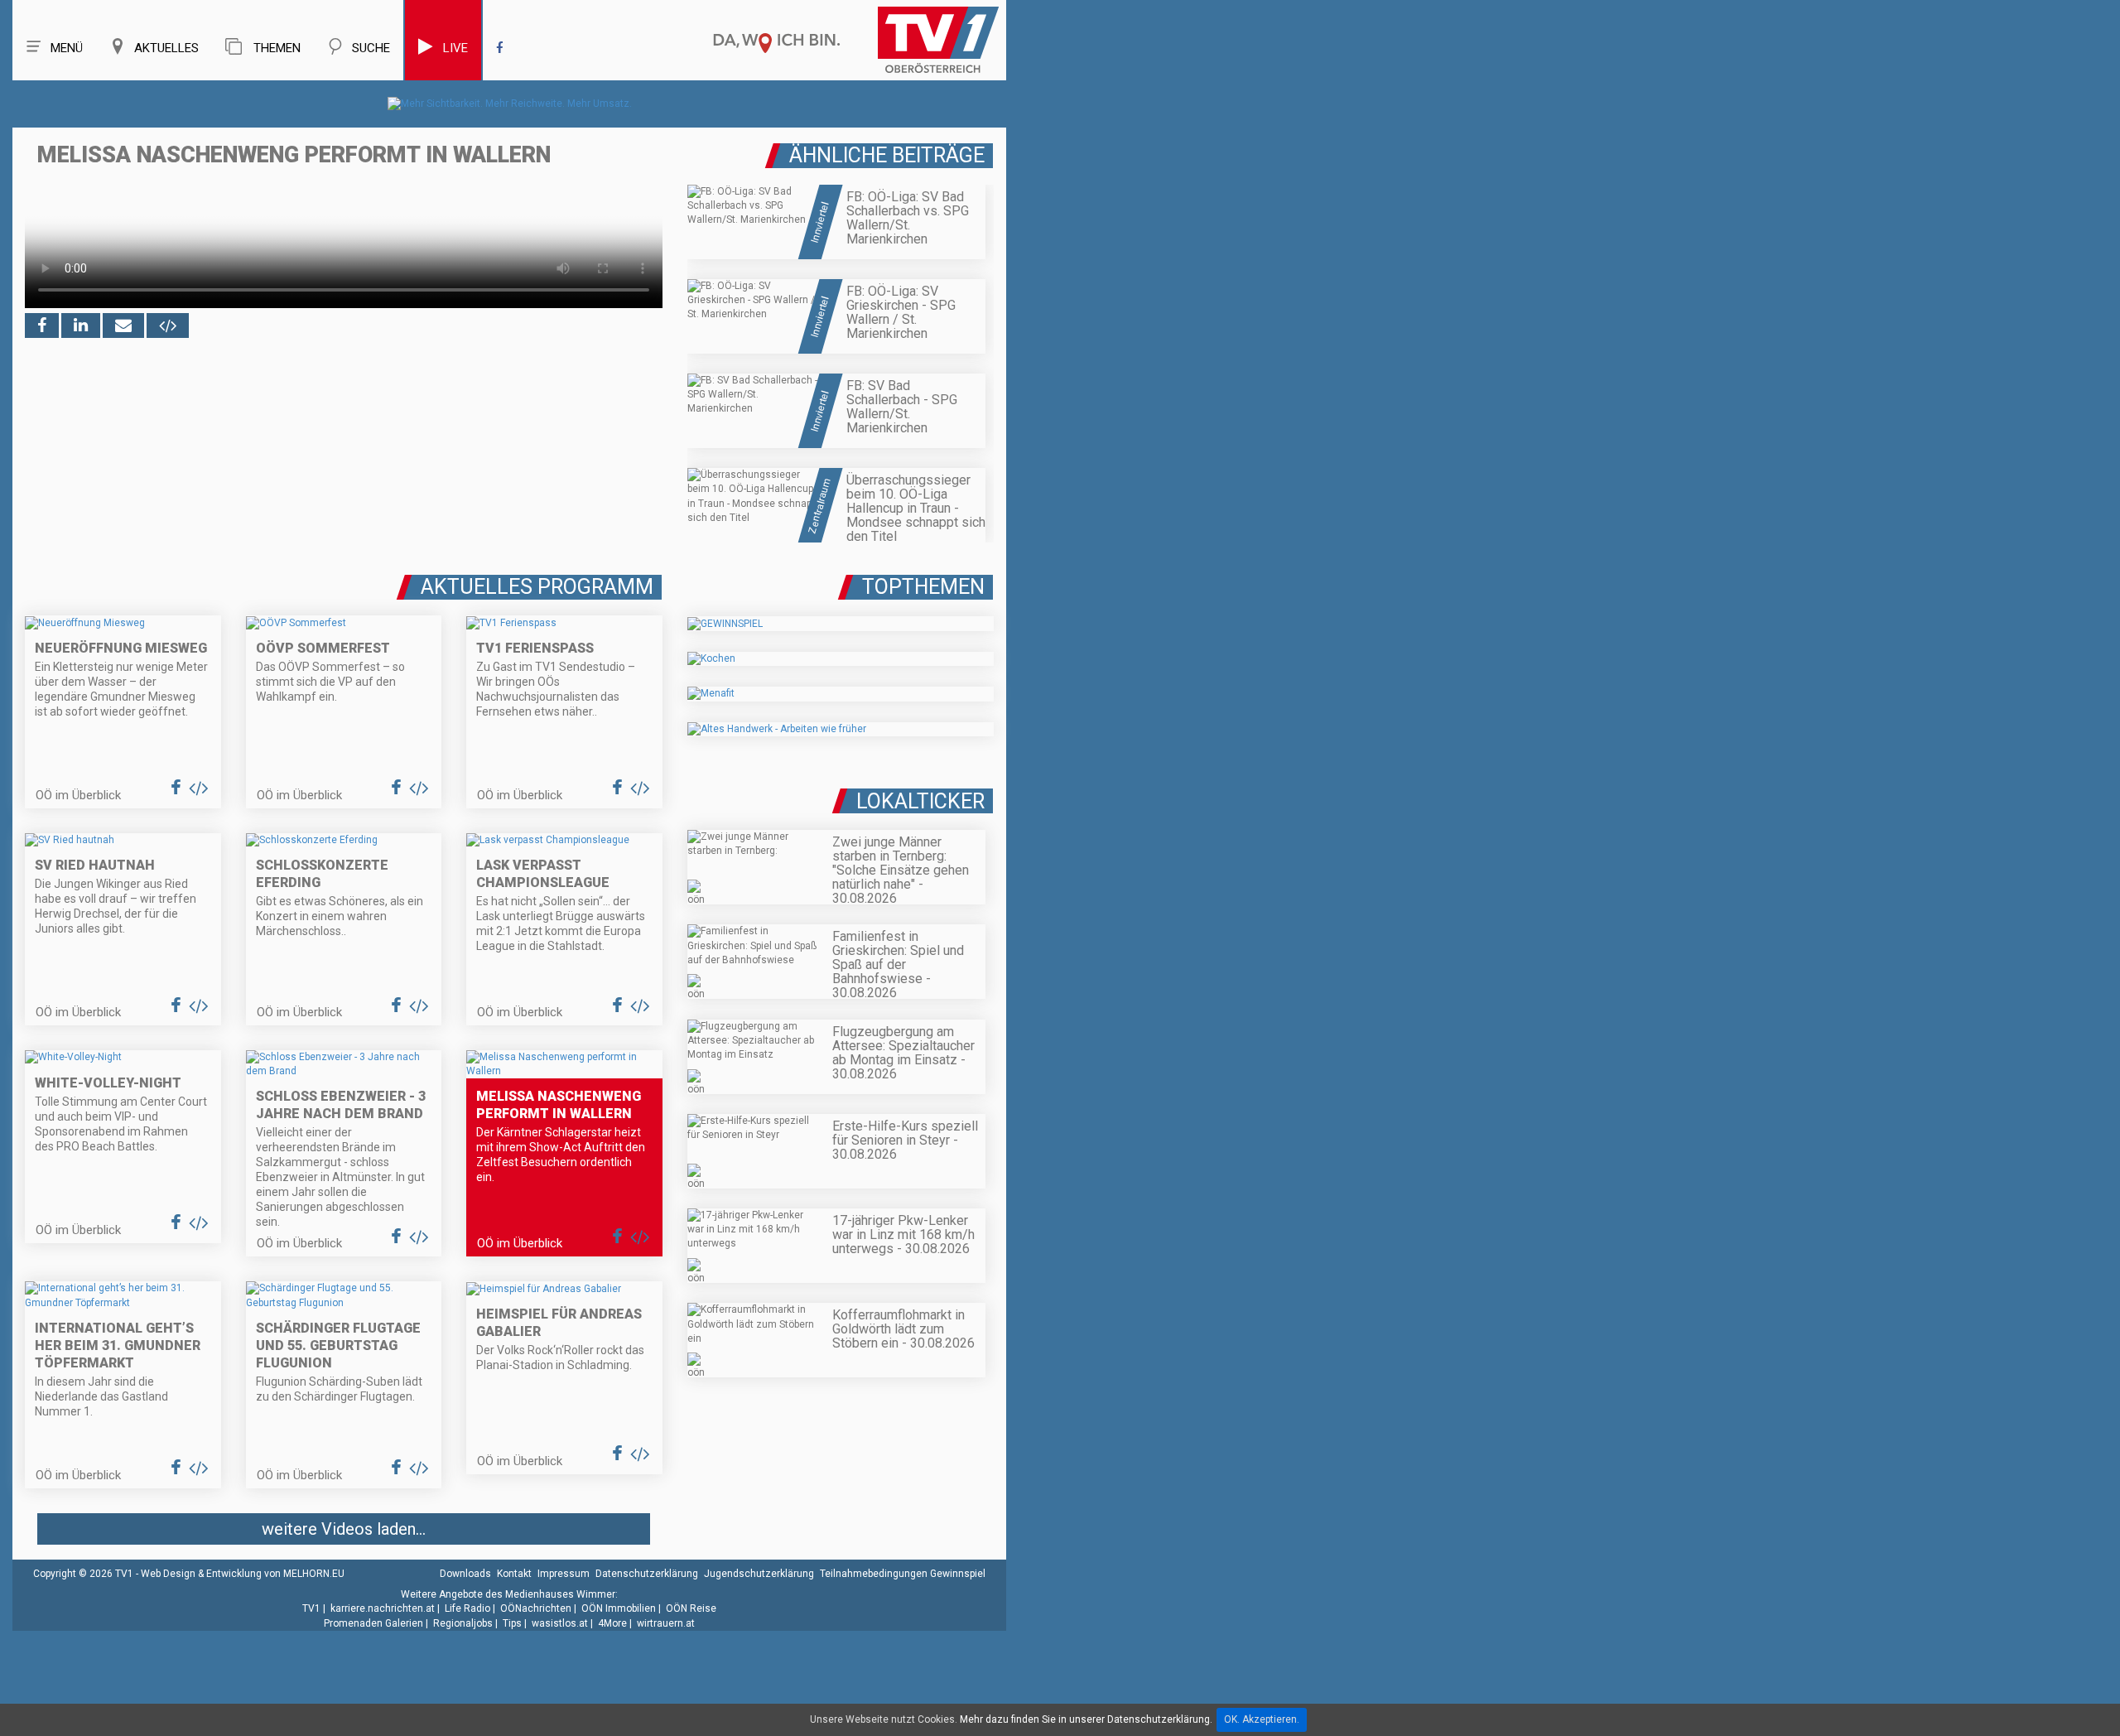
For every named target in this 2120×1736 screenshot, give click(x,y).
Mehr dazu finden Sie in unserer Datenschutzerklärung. (1086, 1719)
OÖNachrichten (536, 1608)
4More (612, 1623)
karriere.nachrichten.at (383, 1608)
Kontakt (514, 1574)
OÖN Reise (691, 1608)
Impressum (564, 1574)
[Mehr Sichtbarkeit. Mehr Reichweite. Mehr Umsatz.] (510, 104)
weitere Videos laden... (344, 1529)
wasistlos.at (560, 1623)
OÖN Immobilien (619, 1608)
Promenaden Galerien (373, 1623)
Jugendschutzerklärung (759, 1574)
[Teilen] (123, 325)
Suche (371, 48)
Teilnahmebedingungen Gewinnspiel (903, 1574)
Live (455, 48)
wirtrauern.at (666, 1623)
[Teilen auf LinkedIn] (81, 325)
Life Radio (467, 1608)
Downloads (465, 1574)
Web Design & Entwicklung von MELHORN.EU (243, 1574)
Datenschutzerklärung (647, 1574)
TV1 (311, 1608)
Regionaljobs (463, 1623)
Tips (512, 1623)
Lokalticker (920, 801)
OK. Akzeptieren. (1262, 1719)
